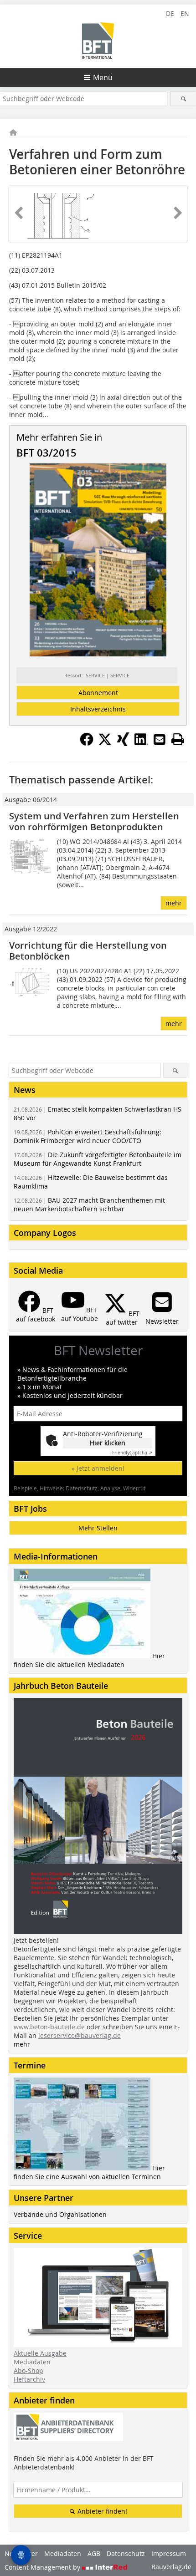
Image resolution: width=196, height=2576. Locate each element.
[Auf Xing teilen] (123, 743)
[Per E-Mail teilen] (160, 739)
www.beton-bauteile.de (49, 2027)
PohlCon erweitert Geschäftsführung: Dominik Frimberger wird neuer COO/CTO (88, 1136)
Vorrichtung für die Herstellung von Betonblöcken (88, 951)
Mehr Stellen (98, 1528)
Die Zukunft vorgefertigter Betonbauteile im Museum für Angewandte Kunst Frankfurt (98, 1159)
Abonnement (98, 693)
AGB (94, 2553)
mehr (174, 903)
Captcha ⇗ (132, 1453)
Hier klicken (108, 1443)
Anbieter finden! (101, 2511)
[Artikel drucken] (178, 739)
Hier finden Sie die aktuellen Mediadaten (89, 1660)
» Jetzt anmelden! (98, 1468)
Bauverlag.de (171, 2567)
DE (170, 13)
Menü (103, 77)
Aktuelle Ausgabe (40, 2353)
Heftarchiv (29, 2379)
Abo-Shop (28, 2370)
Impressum (169, 2553)
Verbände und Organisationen (60, 2214)
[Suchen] (183, 99)
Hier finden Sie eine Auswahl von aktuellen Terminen (89, 2172)
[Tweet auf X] (105, 743)
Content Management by (43, 2567)
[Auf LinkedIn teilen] (141, 743)
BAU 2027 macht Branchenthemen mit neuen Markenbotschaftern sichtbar (89, 1204)
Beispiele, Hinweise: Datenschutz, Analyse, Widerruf (80, 1488)
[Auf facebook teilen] (87, 743)
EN (185, 13)
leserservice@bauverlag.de (80, 2035)
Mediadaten (32, 2362)
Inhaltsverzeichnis (98, 709)
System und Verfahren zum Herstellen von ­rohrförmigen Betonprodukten (94, 821)
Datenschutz (126, 2553)
